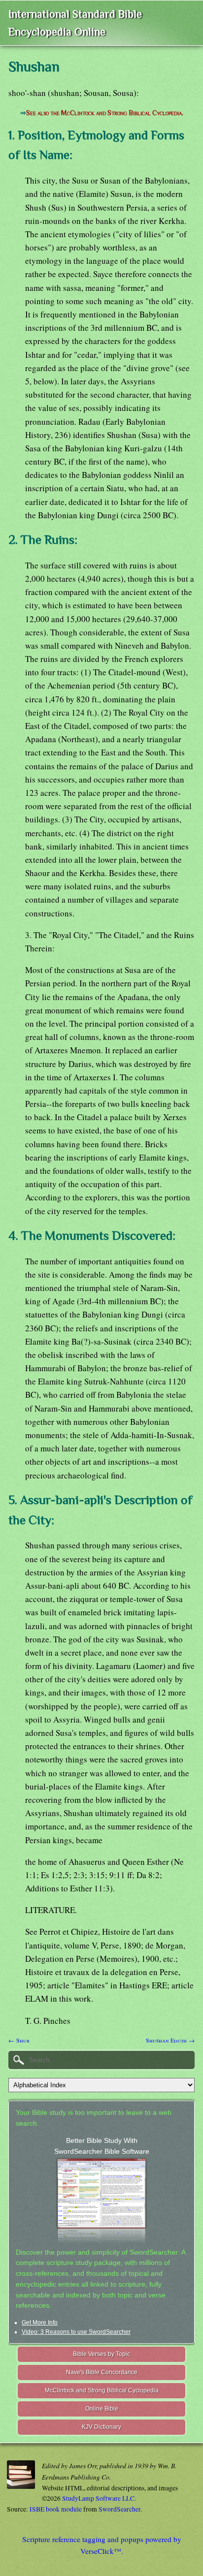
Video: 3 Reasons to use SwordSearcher (76, 2332)
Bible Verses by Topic (101, 2354)
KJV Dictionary (101, 2427)
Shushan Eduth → (170, 2040)
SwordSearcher (119, 2509)
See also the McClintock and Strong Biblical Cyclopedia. (105, 113)
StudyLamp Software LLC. (99, 2498)
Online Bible (102, 2409)
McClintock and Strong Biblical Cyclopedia (102, 2390)
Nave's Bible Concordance (102, 2372)
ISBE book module (56, 2509)
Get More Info (40, 2323)
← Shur (19, 2040)
